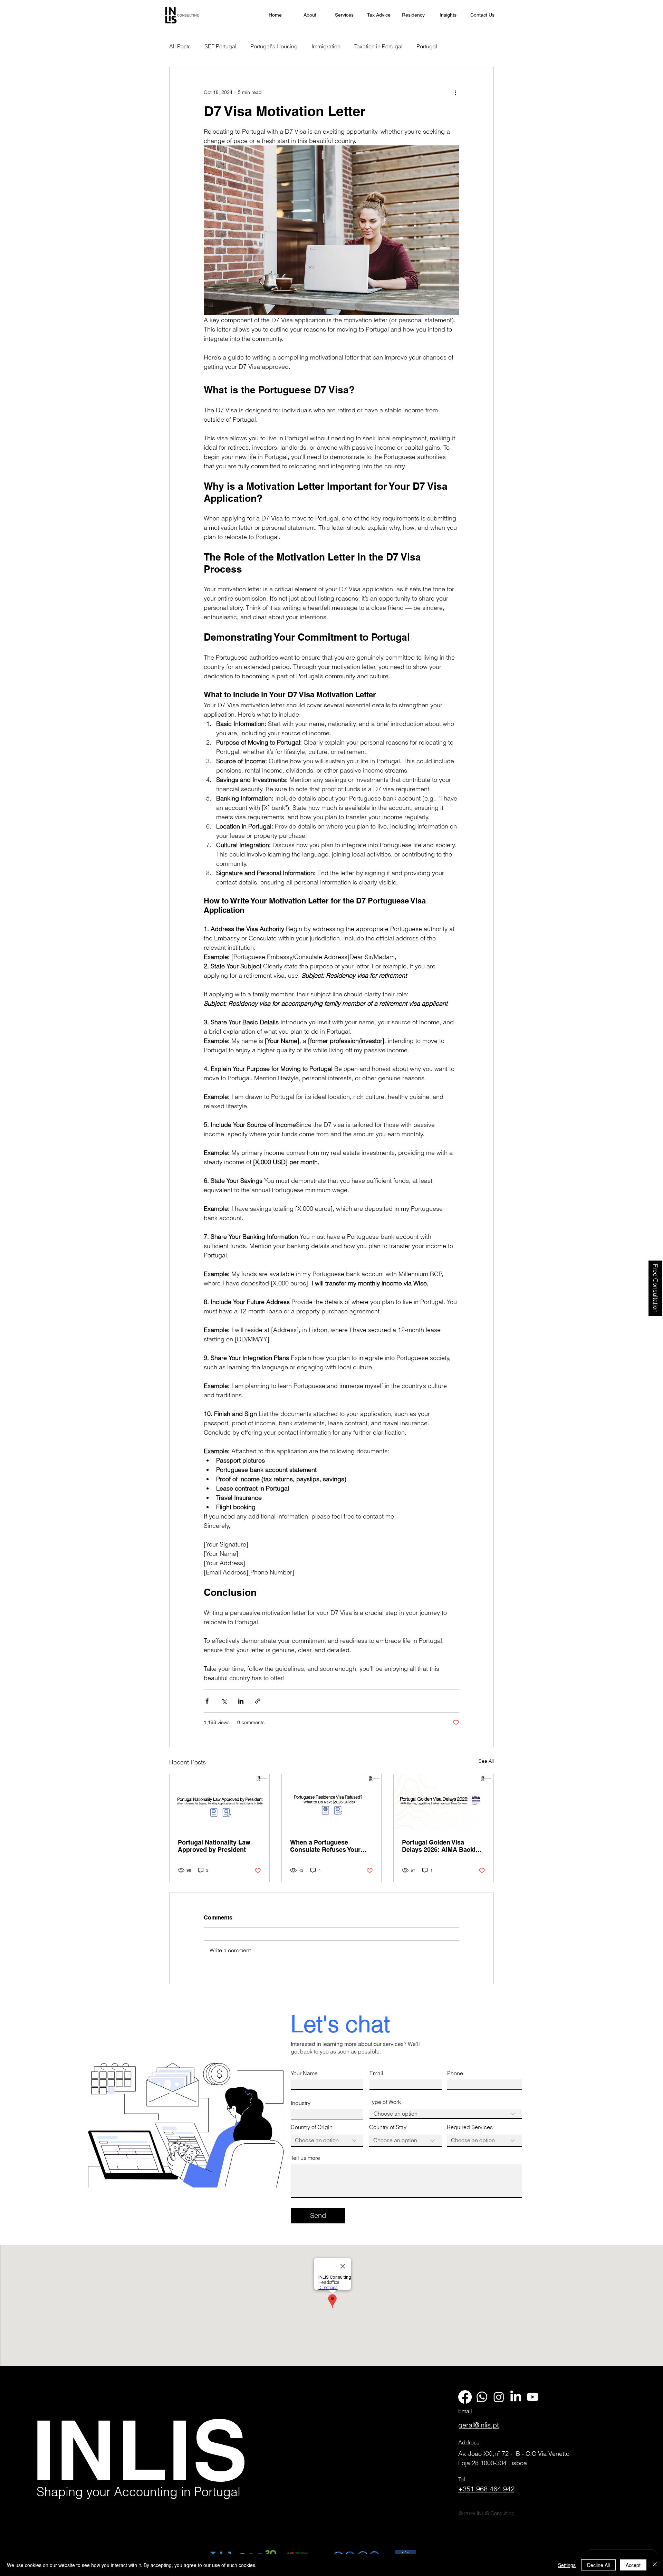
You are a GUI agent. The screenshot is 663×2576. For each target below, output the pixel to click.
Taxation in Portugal (378, 46)
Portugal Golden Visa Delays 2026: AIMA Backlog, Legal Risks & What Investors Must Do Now (443, 1846)
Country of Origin (312, 2127)
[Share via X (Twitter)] (224, 1701)
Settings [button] (567, 2565)
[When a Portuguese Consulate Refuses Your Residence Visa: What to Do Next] (332, 1802)
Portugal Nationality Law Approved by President (214, 1846)
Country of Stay (388, 2127)
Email (376, 2073)
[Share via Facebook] (207, 1701)
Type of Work (385, 2102)
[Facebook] (465, 2397)
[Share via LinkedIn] (241, 1701)
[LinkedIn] (516, 2397)
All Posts (180, 46)
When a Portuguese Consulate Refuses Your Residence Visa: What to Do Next (330, 1846)
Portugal (427, 46)
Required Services (470, 2127)
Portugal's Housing (274, 46)
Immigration (326, 46)
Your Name (304, 2073)
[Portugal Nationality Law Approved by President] (219, 1802)
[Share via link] (258, 1701)
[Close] (655, 2565)
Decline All (598, 2565)
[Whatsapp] (482, 2397)
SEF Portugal (220, 46)
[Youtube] (533, 2397)
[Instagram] (499, 2397)
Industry (301, 2103)
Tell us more (305, 2158)
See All (486, 1761)
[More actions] (455, 92)
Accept (633, 2565)
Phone (455, 2073)
